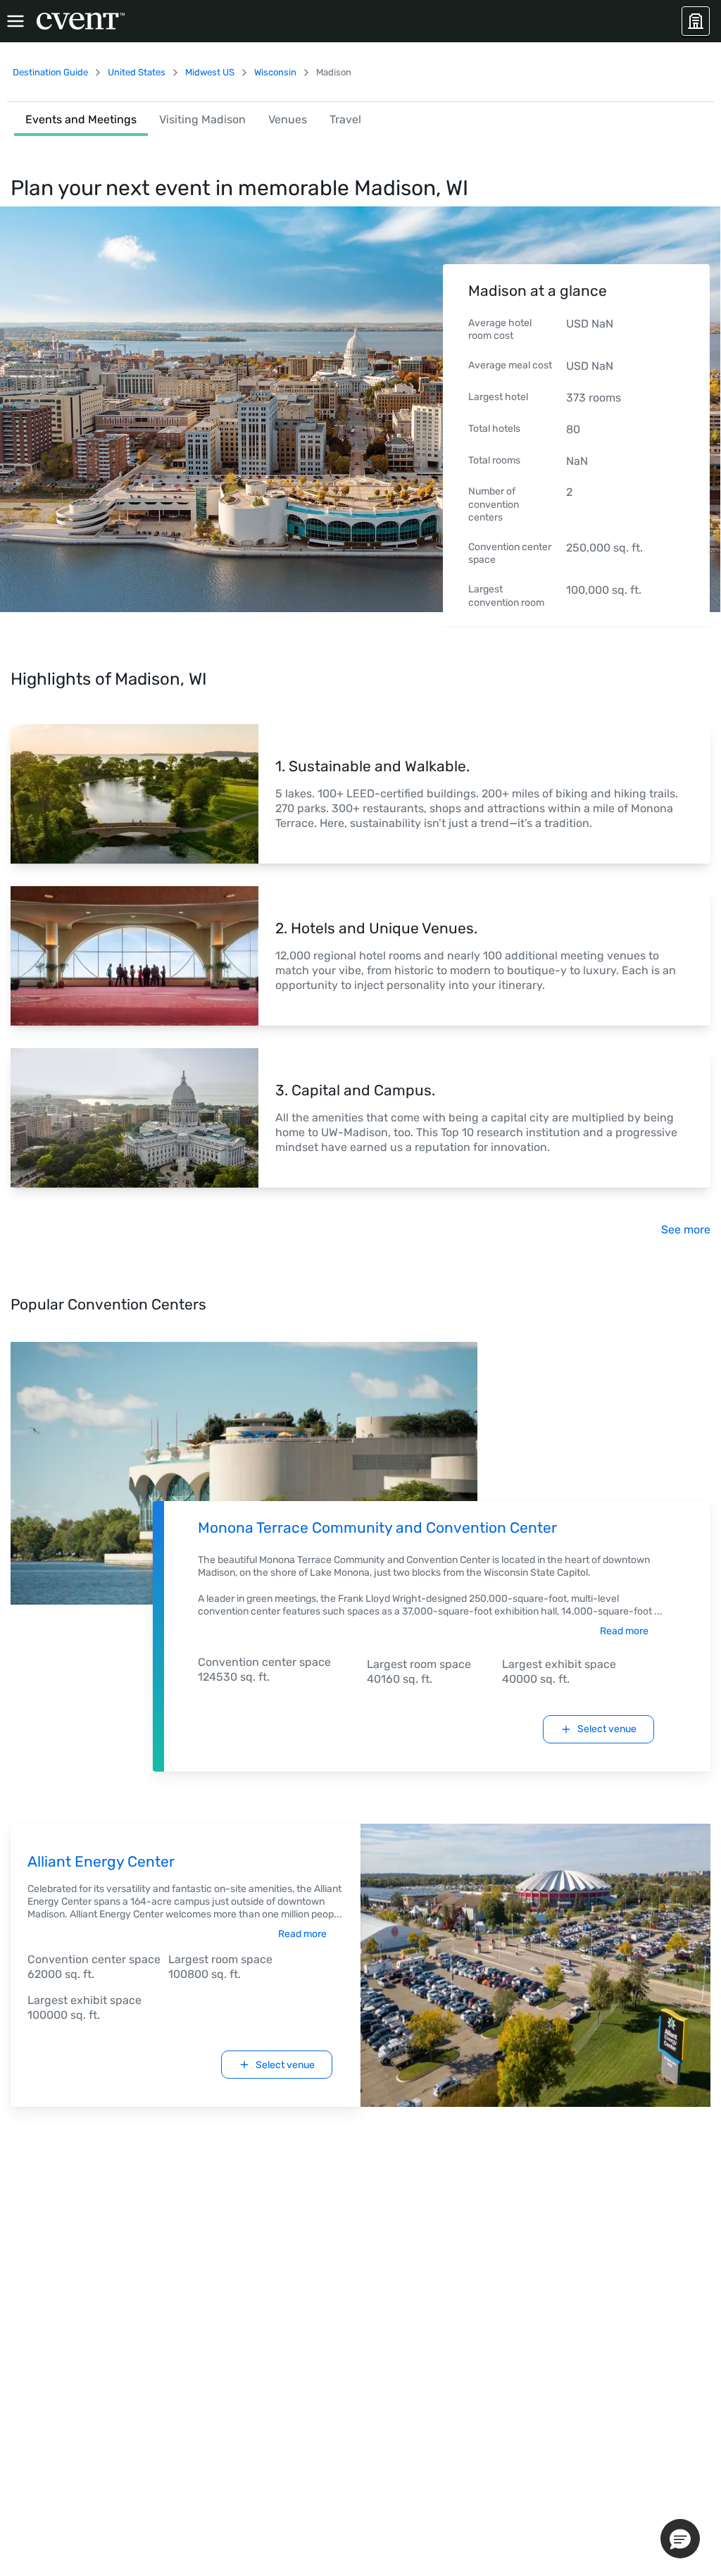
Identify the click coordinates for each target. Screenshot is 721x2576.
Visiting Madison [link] (202, 119)
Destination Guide (50, 72)
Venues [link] (288, 119)
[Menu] (15, 21)
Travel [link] (345, 119)
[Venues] (696, 21)
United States (137, 72)
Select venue (607, 1729)
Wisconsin (275, 72)
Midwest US (210, 72)
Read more (624, 1631)
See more (686, 1230)
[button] (680, 2539)
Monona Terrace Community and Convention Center (377, 1527)
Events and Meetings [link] (81, 119)
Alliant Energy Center (101, 1861)
